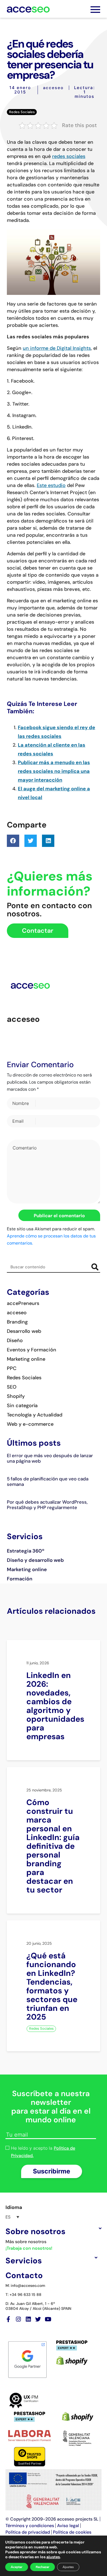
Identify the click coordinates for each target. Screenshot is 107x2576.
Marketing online (26, 1359)
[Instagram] (18, 2319)
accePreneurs (23, 1303)
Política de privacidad (28, 2532)
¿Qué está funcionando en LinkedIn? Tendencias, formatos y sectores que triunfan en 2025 (52, 1986)
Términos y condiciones (30, 2526)
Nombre (21, 1103)
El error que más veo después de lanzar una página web (50, 1458)
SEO (12, 1387)
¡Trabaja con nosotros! (29, 2248)
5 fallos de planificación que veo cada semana (48, 1481)
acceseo (53, 88)
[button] (13, 841)
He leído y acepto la (43, 2152)
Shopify (16, 1396)
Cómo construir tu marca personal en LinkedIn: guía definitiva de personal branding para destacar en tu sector (53, 1846)
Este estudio (51, 485)
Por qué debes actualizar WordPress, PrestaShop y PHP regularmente (47, 1505)
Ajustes (68, 2567)
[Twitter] (38, 2319)
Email (18, 1121)
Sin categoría (22, 1406)
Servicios (24, 2261)
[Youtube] (48, 2319)
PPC (12, 1368)
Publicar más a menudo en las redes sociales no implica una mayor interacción (54, 771)
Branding (17, 1322)
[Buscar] (95, 1267)
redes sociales (69, 156)
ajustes (53, 2557)
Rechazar (43, 2567)
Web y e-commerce (30, 1424)
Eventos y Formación (32, 1350)
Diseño (15, 1340)
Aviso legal (68, 2526)
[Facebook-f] (8, 2319)
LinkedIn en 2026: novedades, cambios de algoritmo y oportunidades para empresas (55, 1706)
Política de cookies (72, 2532)
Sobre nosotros (35, 2231)
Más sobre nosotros (26, 2242)
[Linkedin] (28, 2319)
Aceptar (17, 2567)
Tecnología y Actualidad (35, 1415)
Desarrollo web (24, 1331)
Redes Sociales (22, 112)
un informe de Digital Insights (57, 348)
